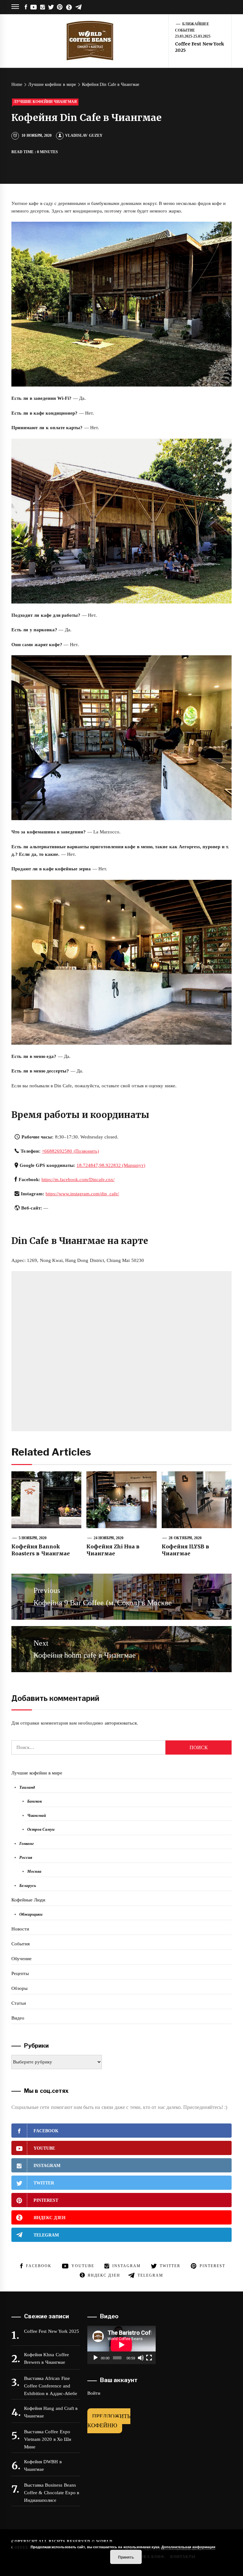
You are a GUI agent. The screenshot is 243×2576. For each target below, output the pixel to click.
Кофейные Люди (28, 1900)
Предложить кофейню (109, 2421)
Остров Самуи (41, 1829)
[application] (121, 2345)
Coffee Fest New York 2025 (52, 2331)
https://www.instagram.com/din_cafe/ (82, 1194)
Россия (26, 1857)
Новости (20, 1929)
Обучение (22, 1959)
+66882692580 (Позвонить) (70, 1151)
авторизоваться (121, 1723)
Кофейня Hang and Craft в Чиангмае (51, 2412)
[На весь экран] (149, 2358)
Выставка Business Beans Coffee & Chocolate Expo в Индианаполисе (52, 2493)
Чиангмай (37, 1815)
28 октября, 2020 (185, 1538)
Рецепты (20, 1973)
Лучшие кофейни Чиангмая (45, 102)
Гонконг (27, 1843)
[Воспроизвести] (96, 2358)
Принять (126, 2557)
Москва (34, 1871)
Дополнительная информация (188, 2547)
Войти (94, 2393)
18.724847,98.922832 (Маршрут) (111, 1165)
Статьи (19, 2003)
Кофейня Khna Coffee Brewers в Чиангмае (47, 2358)
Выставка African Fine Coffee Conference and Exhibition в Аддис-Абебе (51, 2386)
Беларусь (28, 1885)
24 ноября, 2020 (109, 1538)
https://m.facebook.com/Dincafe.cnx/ (78, 1180)
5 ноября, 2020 (33, 1538)
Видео (18, 2018)
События (21, 1944)
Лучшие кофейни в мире (37, 1773)
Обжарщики (31, 1914)
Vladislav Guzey (84, 135)
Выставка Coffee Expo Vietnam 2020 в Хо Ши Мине (48, 2439)
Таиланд (27, 1787)
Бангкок (35, 1801)
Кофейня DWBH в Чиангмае (43, 2465)
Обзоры (19, 1988)
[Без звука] (141, 2358)
